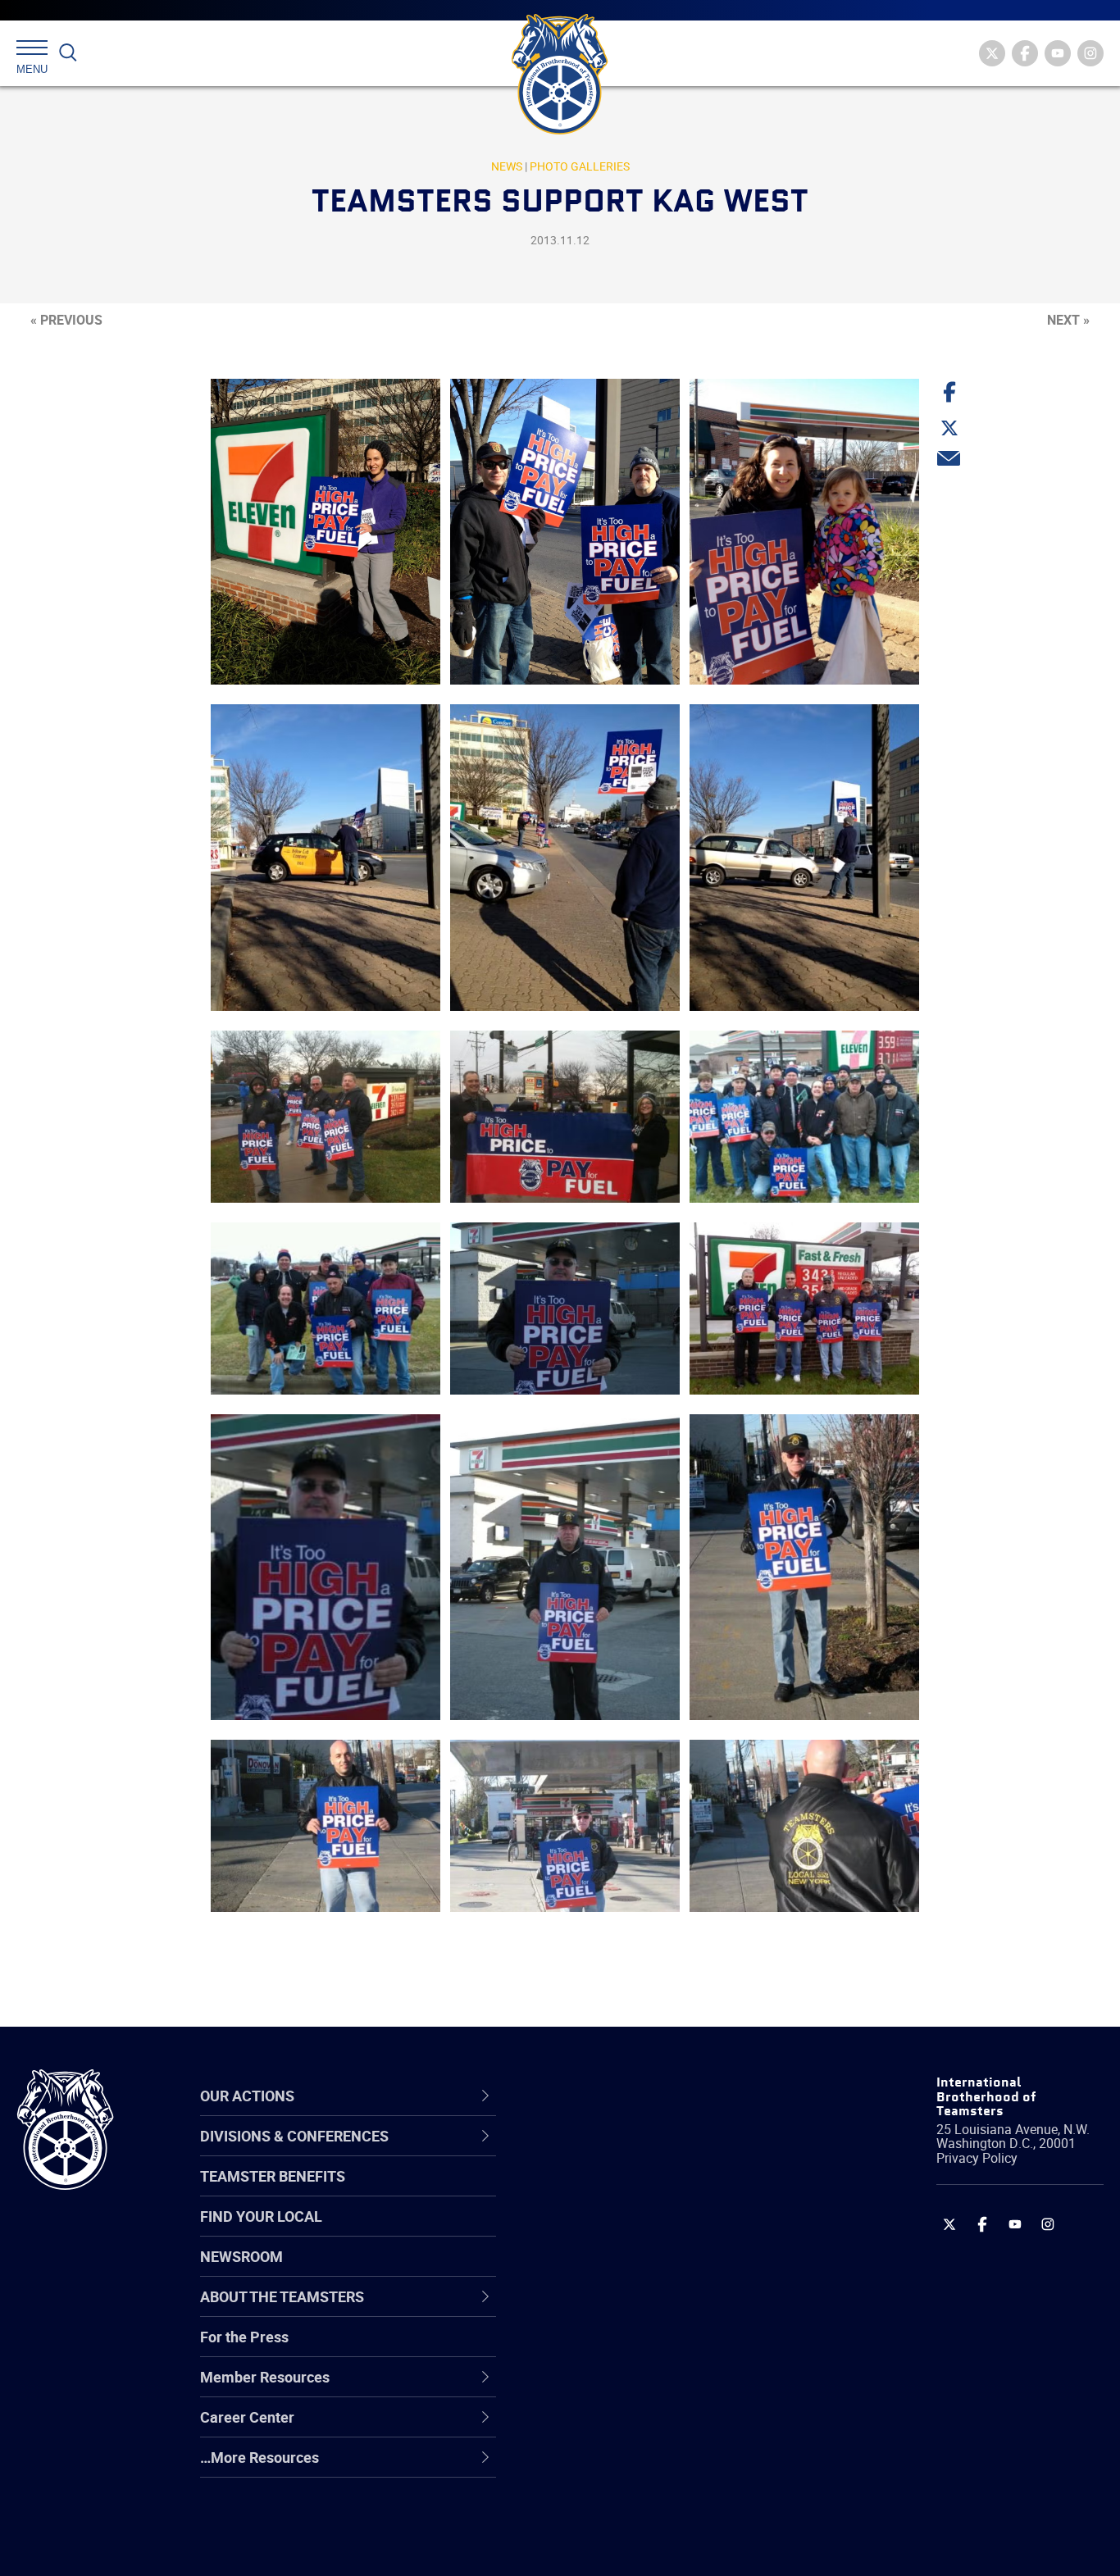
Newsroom (241, 2256)
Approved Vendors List (627, 2310)
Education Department (627, 2191)
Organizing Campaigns (627, 2152)
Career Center (610, 2096)
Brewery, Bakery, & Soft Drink (648, 2231)
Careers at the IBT (612, 2191)
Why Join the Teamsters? (637, 2152)
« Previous (66, 320)
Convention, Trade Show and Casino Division (671, 2348)
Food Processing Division (635, 2428)
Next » (1068, 320)
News (507, 166)
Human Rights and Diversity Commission (644, 2506)
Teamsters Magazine (623, 2191)
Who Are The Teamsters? (637, 2152)
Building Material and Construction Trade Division (665, 2270)
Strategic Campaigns (622, 2191)
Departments (596, 2270)
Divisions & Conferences (648, 2096)
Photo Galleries (580, 166)
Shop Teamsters (608, 2231)
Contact (579, 2152)
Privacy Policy (977, 2158)
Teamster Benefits (273, 2176)
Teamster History (610, 2231)
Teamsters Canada (616, 2270)
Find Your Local (261, 2216)
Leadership (590, 2191)
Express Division (606, 2388)
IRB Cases (587, 2349)
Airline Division (601, 2152)
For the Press (244, 2337)
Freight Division (603, 2467)
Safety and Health (612, 2231)
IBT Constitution (606, 2310)
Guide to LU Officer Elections (646, 2349)
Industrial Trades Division (635, 2546)
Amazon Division (608, 2191)
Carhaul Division (606, 2310)
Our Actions (601, 2096)
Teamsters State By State (637, 2152)
